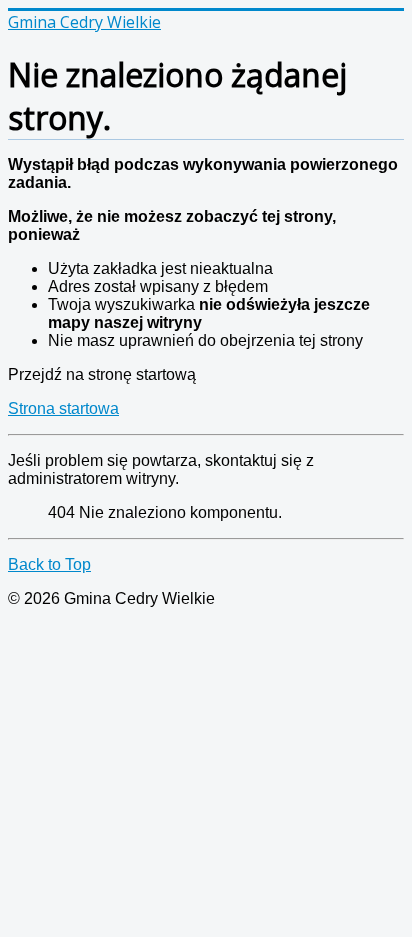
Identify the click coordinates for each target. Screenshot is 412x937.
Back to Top (49, 564)
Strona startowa (63, 408)
